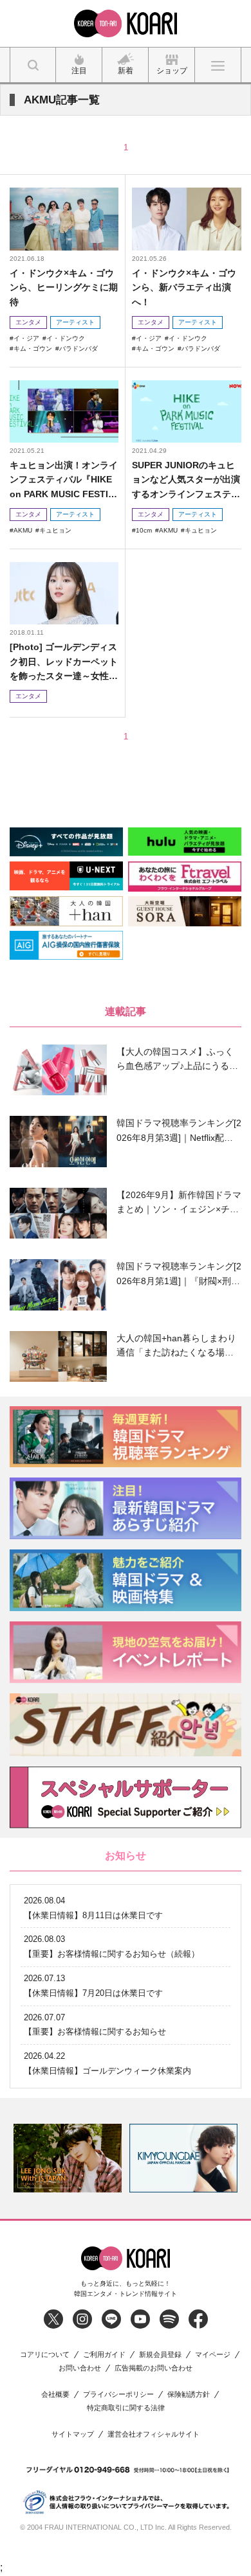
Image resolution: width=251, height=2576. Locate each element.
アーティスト (75, 322)
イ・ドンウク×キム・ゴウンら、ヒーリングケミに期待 (64, 287)
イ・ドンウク (66, 338)
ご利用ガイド (104, 2355)
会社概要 (55, 2395)
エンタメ (28, 322)
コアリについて (45, 2355)
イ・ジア (26, 338)
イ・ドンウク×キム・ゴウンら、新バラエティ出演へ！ (184, 287)
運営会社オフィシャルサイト (153, 2434)
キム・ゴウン (33, 348)
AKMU (23, 530)
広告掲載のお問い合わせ (153, 2368)
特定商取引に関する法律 (126, 2408)
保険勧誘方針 (189, 2395)
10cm (144, 530)
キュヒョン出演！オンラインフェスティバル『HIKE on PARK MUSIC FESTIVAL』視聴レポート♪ (64, 480)
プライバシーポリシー (118, 2395)
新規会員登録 (160, 2355)
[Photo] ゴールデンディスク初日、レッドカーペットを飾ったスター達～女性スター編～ (64, 662)
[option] (68, 2158)
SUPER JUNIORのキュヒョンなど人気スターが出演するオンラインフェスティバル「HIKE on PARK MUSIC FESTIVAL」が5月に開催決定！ (186, 480)
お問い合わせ (80, 2368)
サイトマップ (73, 2434)
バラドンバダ (79, 348)
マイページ (213, 2355)
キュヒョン (55, 530)
